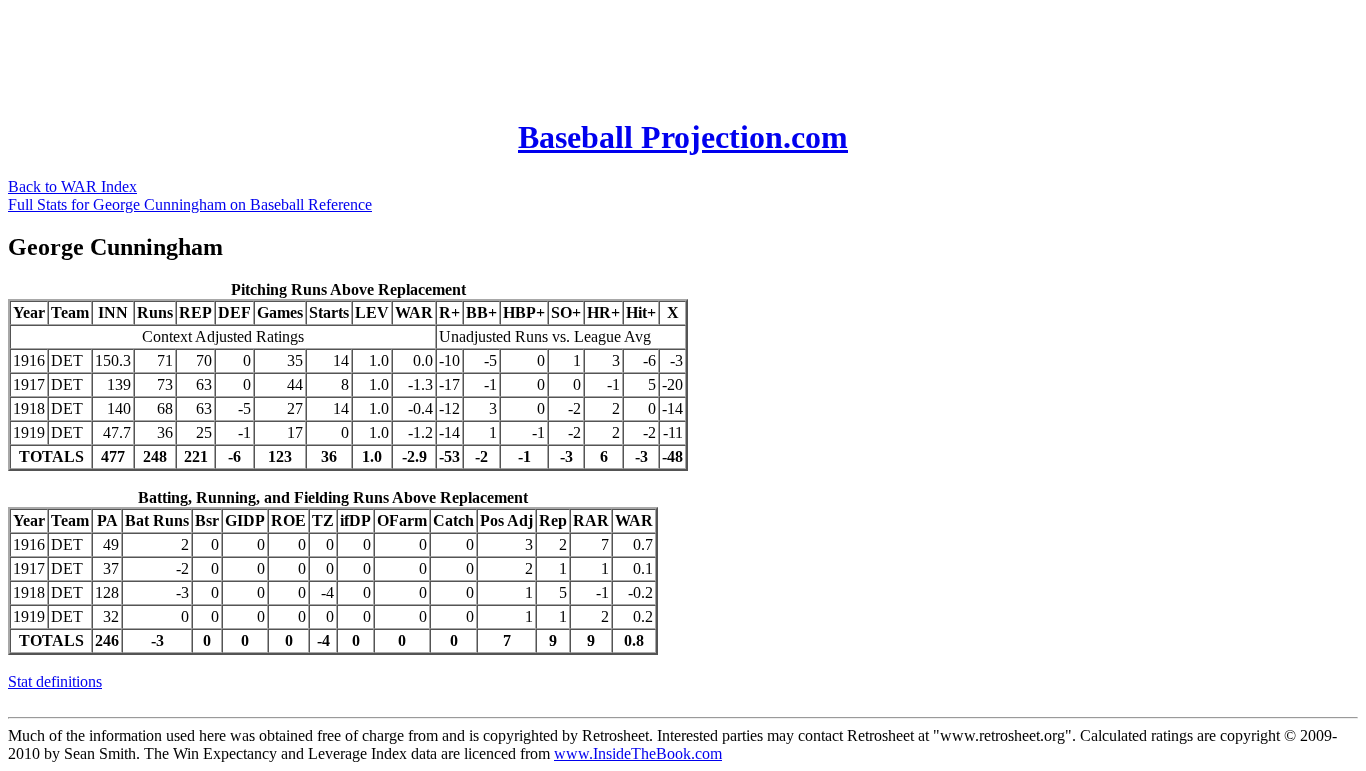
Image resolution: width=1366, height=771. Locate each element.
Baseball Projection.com (683, 137)
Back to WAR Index (72, 186)
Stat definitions (55, 681)
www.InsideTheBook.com (638, 753)
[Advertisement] (372, 53)
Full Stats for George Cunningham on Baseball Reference (190, 204)
